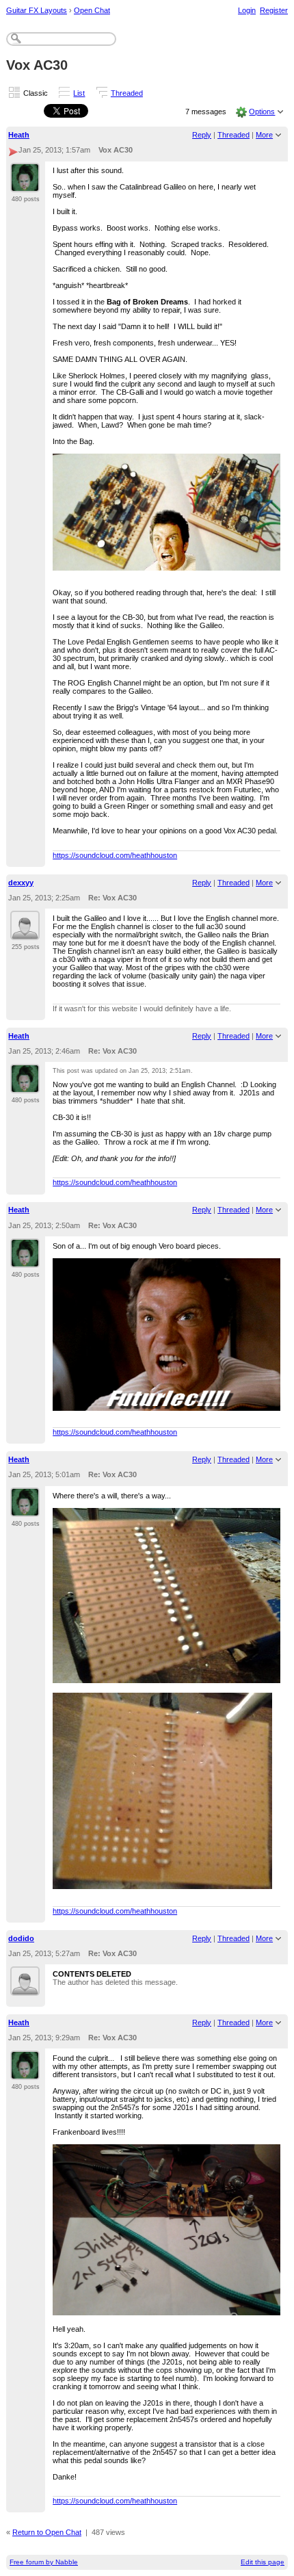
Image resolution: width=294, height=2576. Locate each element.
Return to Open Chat (47, 2532)
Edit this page (263, 2562)
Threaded (127, 93)
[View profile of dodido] (25, 1988)
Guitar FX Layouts (37, 10)
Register (274, 10)
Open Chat (92, 10)
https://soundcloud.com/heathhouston (115, 855)
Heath (19, 135)
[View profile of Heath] (25, 184)
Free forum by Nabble (44, 2562)
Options (262, 112)
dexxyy (21, 883)
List (79, 93)
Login (247, 10)
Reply (202, 135)
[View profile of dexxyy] (25, 932)
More (264, 135)
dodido (21, 1938)
